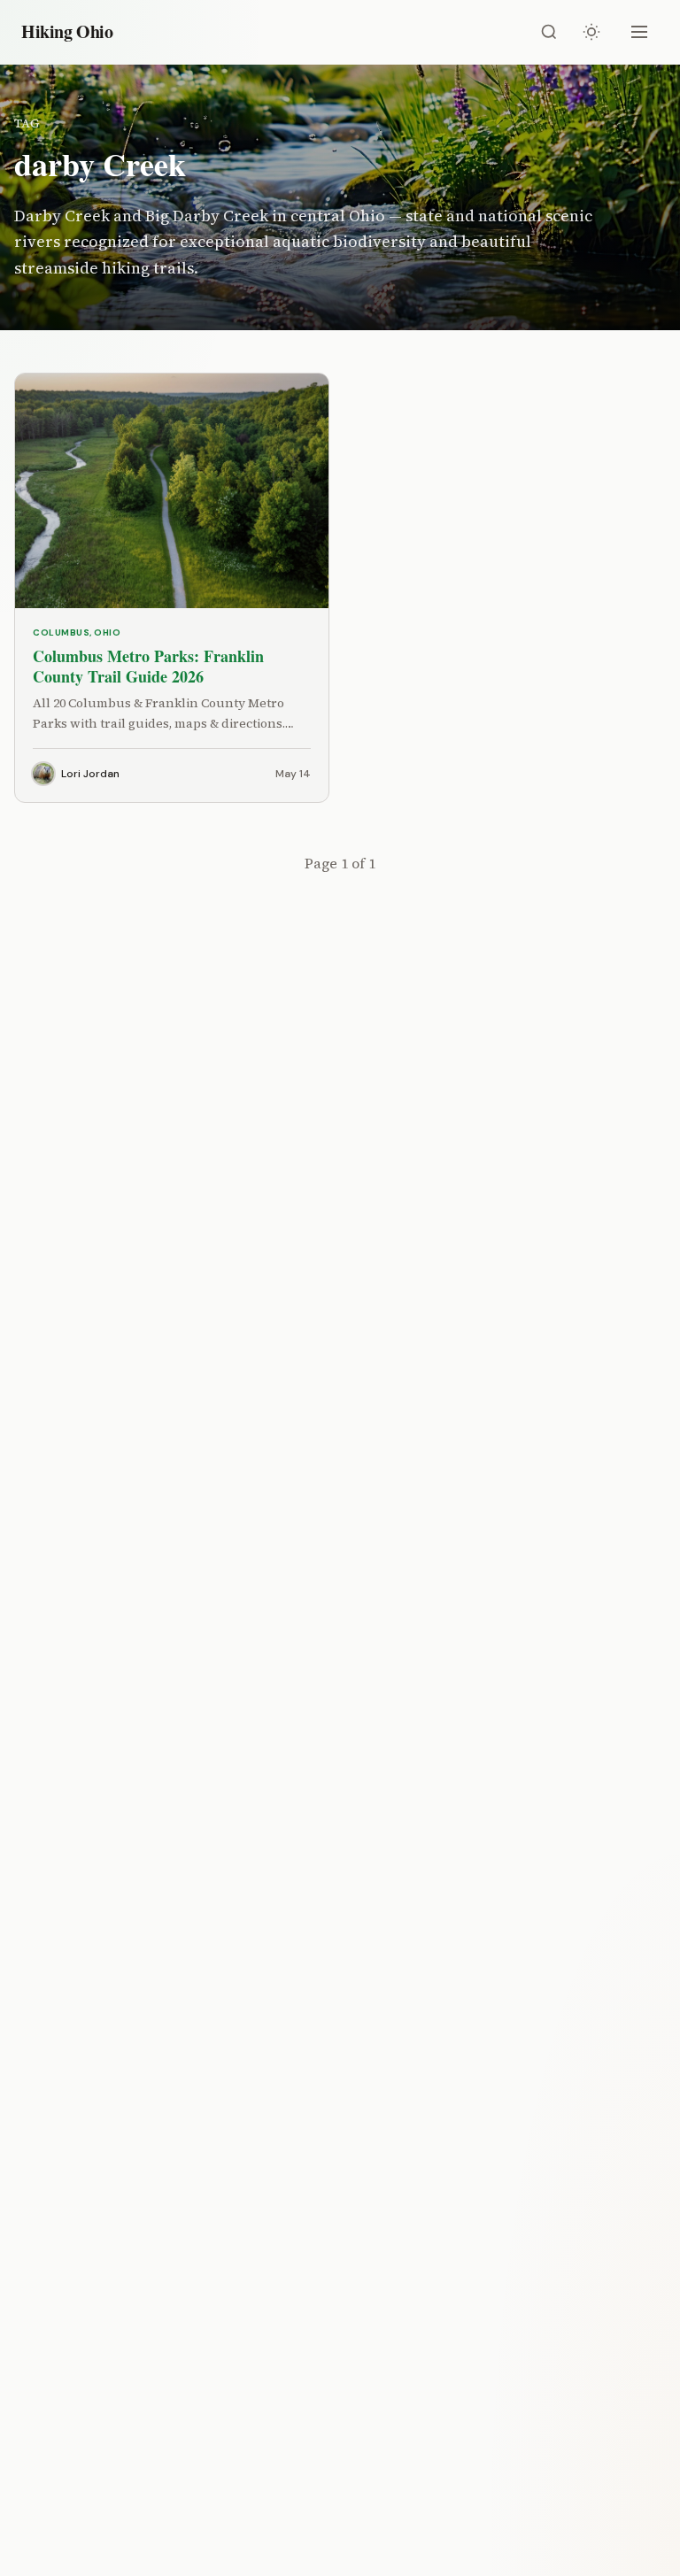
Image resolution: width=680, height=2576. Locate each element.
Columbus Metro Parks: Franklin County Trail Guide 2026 (148, 666)
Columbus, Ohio (77, 632)
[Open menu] (639, 32)
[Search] (549, 32)
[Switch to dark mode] (591, 32)
